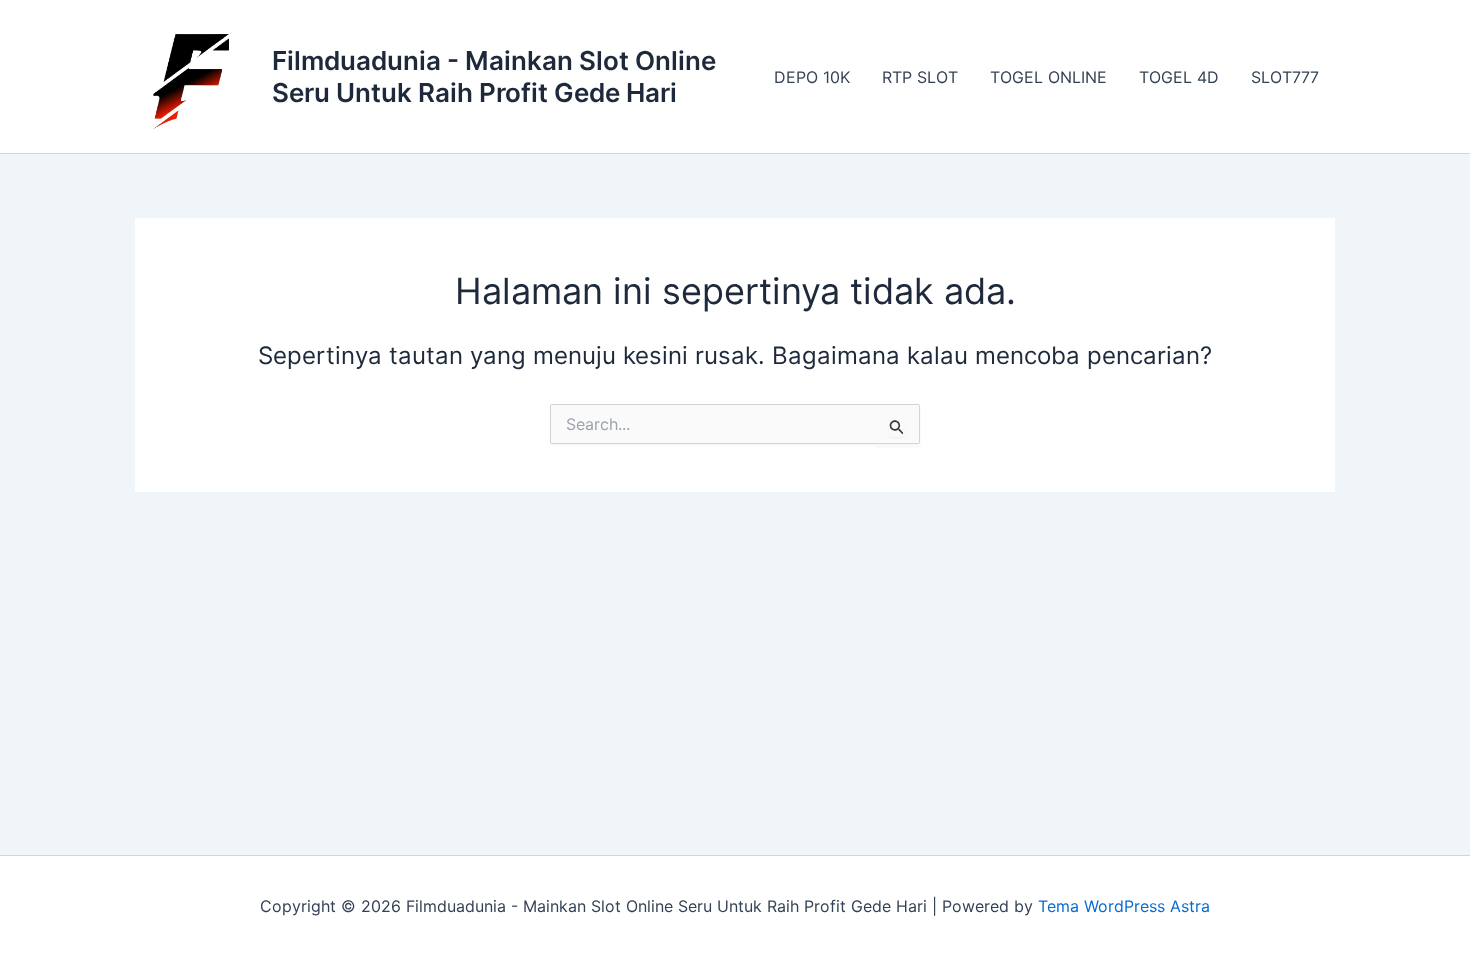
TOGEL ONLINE (1048, 77)
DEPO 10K (812, 77)
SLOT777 (1285, 77)
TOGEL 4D (1179, 77)
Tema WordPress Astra (1124, 906)
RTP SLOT (920, 77)
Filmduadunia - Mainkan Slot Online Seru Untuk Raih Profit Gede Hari (494, 76)
